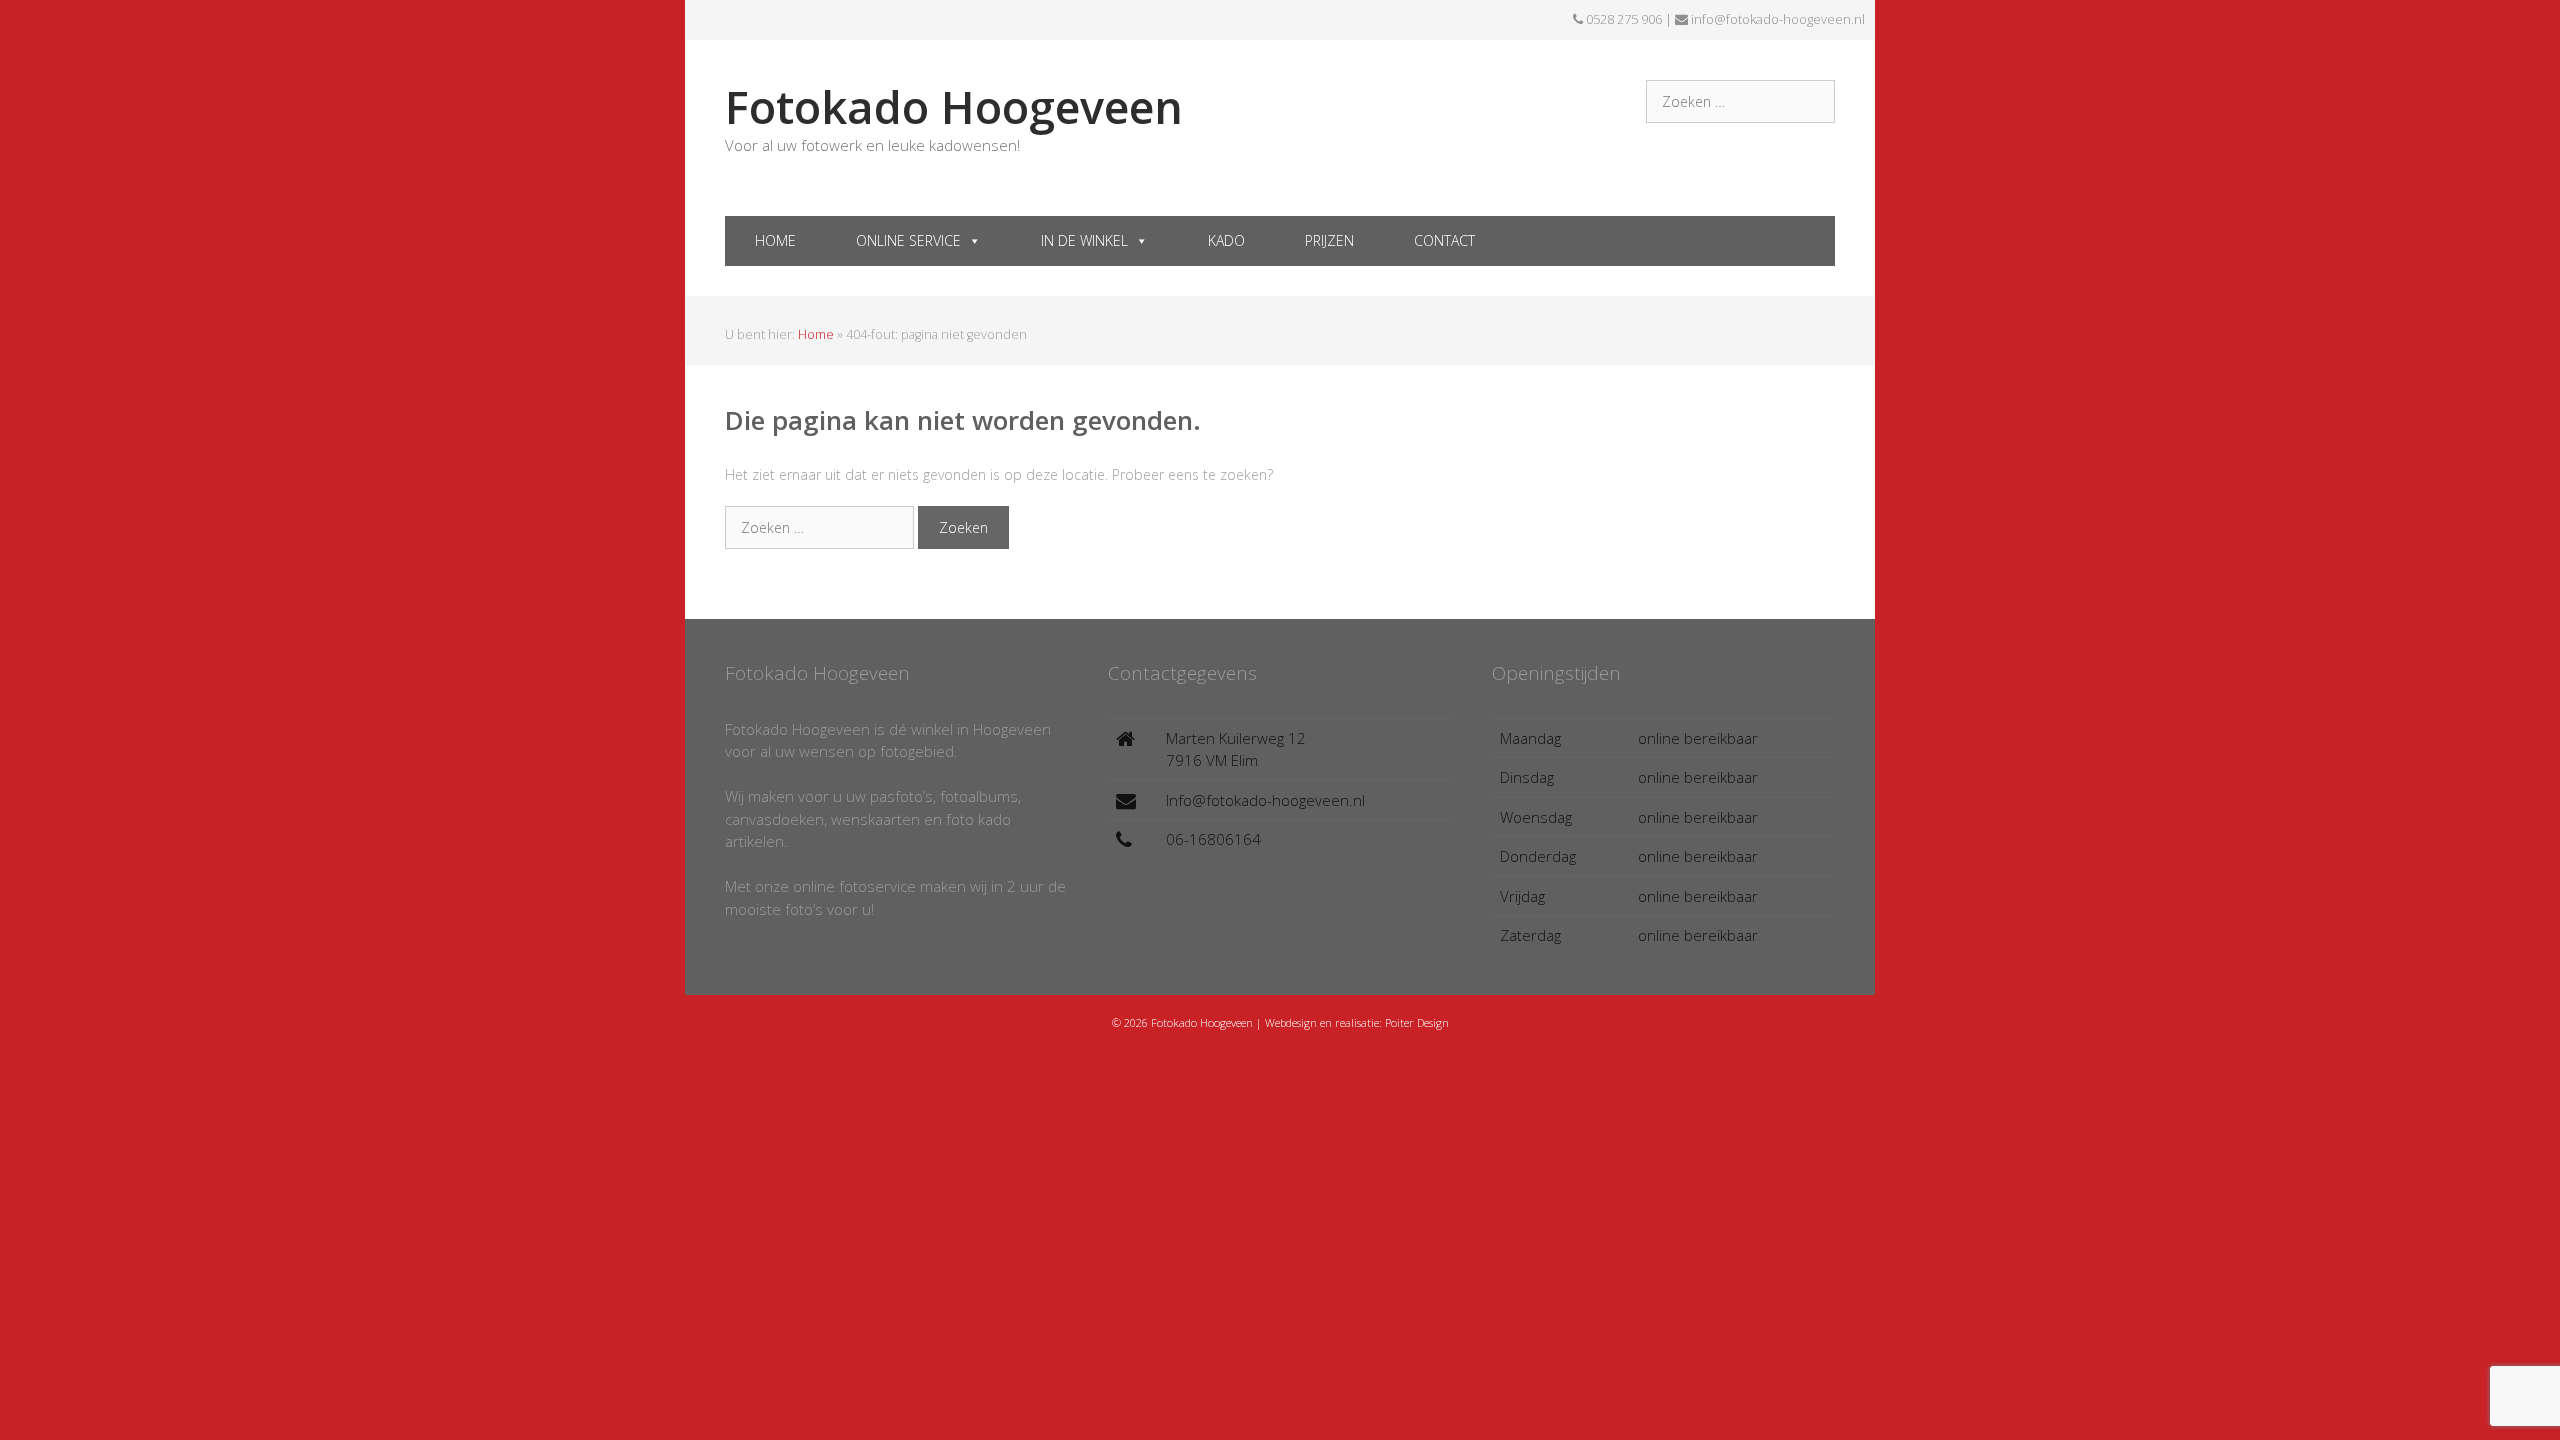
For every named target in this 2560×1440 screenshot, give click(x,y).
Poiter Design (1417, 1022)
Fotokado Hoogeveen (954, 106)
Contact (1444, 240)
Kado (1226, 240)
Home (775, 240)
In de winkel (1084, 240)
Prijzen (1329, 240)
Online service (908, 240)
